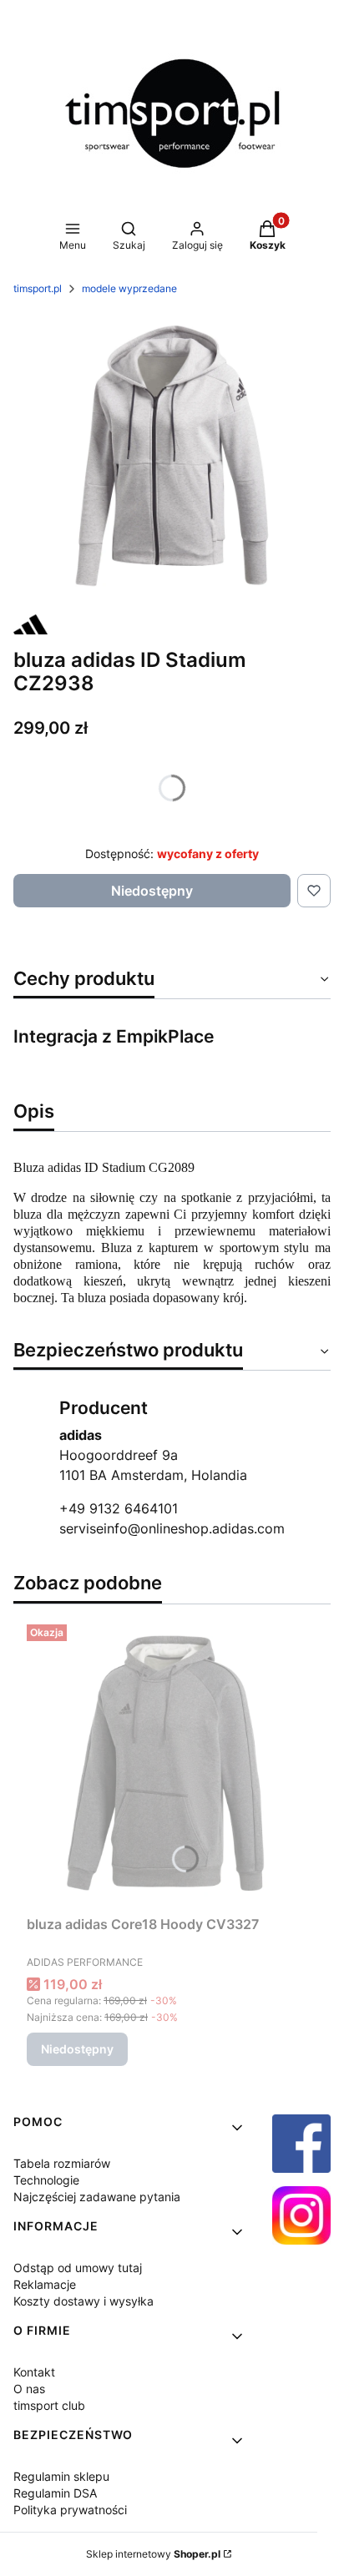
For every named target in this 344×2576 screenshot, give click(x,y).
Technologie (46, 2180)
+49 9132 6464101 (119, 1508)
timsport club (49, 2405)
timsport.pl (38, 288)
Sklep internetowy (153, 2554)
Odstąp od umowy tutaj (78, 2268)
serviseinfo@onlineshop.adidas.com (172, 1528)
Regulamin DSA (55, 2493)
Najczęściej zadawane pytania (97, 2197)
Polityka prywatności (70, 2510)
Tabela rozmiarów (62, 2163)
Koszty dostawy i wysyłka (83, 2301)
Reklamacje (45, 2284)
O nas (29, 2389)
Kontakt (34, 2372)
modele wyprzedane (129, 288)
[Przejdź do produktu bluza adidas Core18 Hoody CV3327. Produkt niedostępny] (172, 1763)
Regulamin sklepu (61, 2476)
